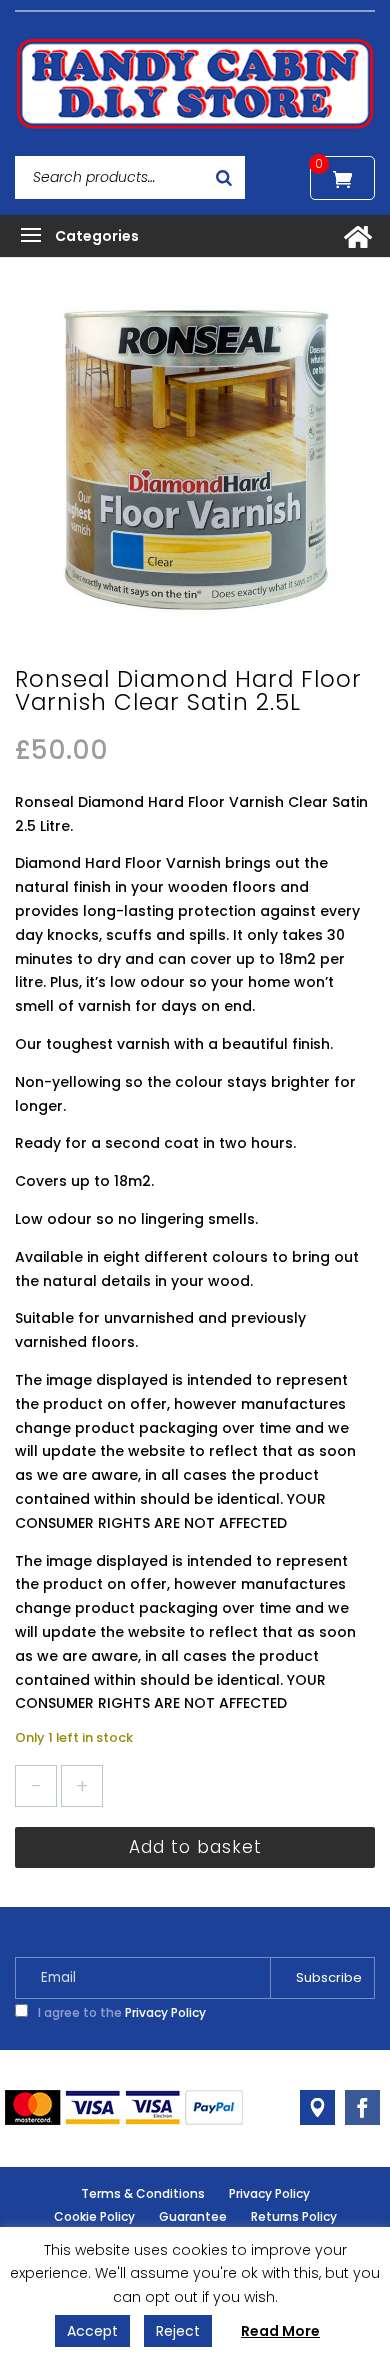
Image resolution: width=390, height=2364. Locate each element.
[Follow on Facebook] (362, 2107)
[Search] (224, 177)
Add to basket (195, 1847)
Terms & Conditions (143, 2193)
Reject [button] (178, 2331)
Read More (280, 2331)
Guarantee (193, 2216)
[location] (317, 2107)
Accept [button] (92, 2331)
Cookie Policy (94, 2216)
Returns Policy (294, 2216)
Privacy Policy (165, 2012)
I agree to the (120, 2012)
